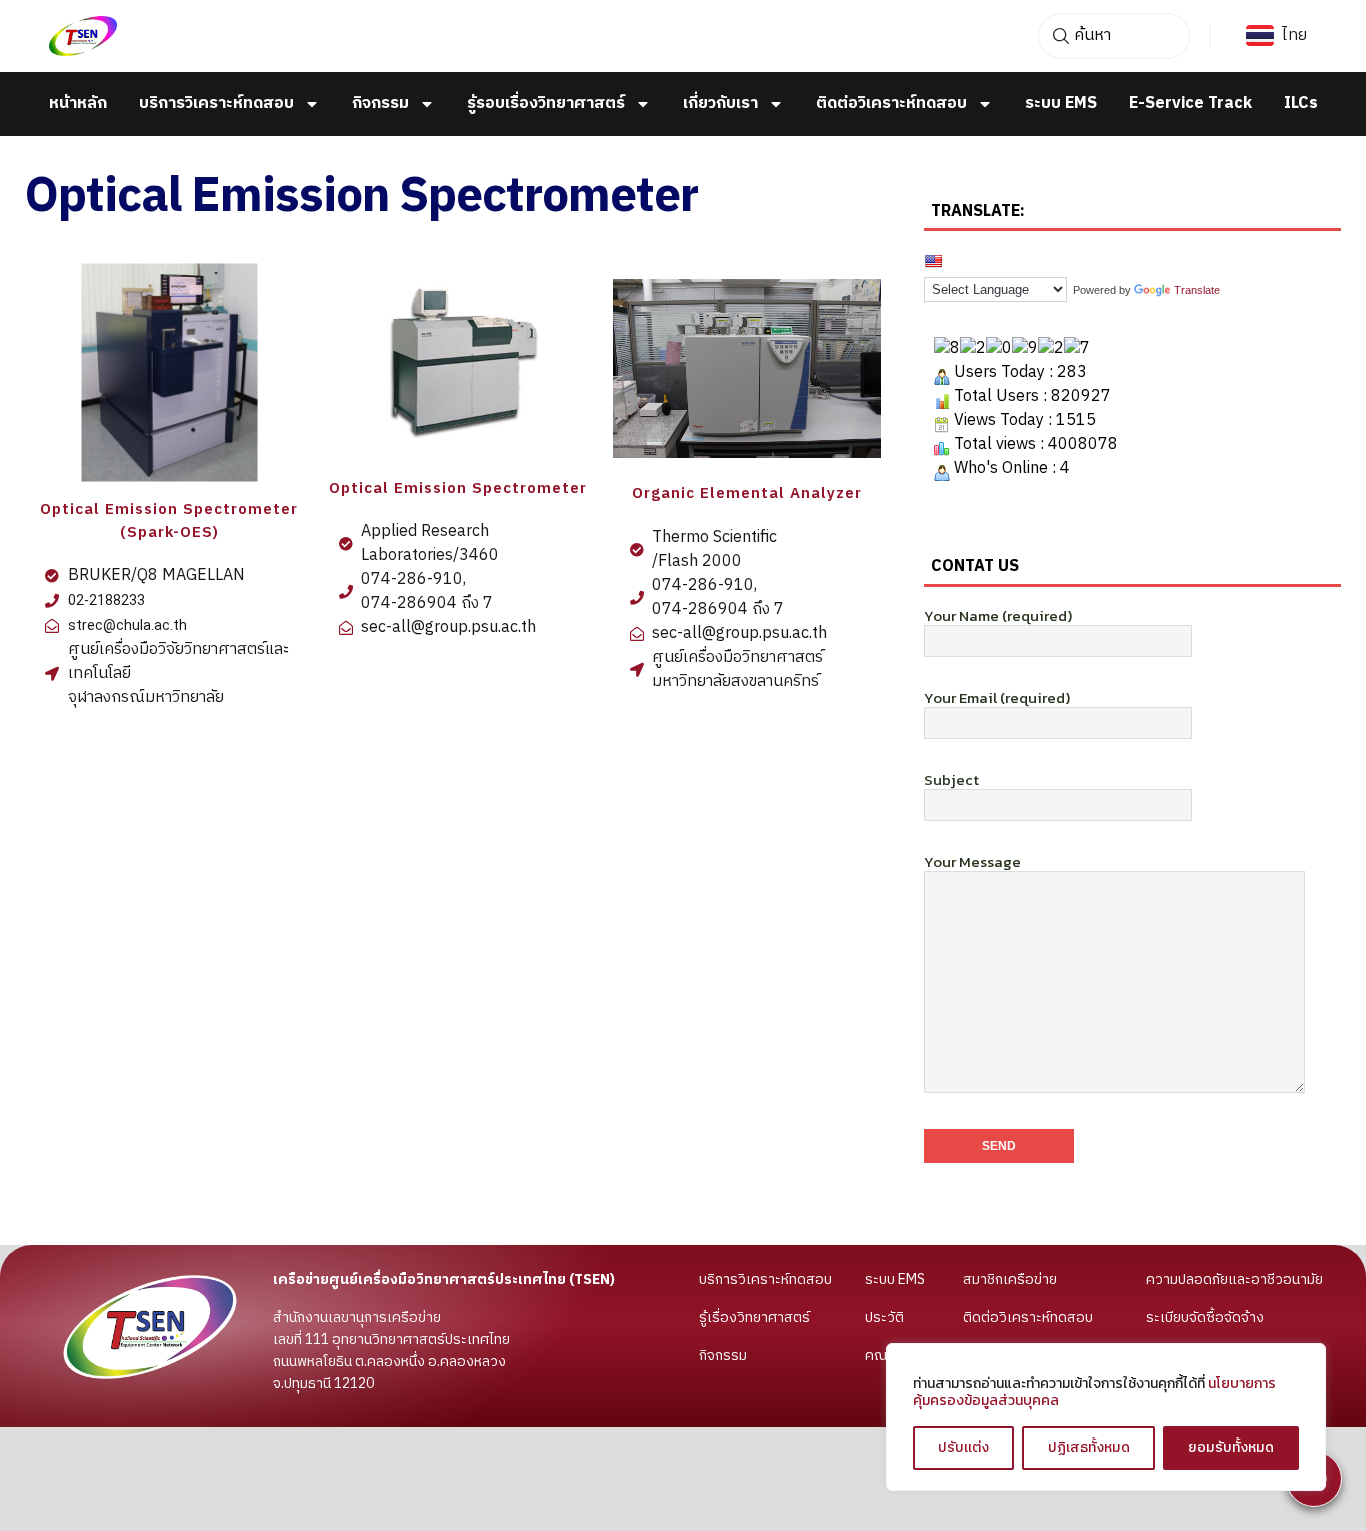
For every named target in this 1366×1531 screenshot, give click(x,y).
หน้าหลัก (78, 104)
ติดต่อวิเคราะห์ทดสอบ (891, 104)
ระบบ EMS (1061, 104)
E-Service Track (1190, 104)
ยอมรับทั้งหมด (1231, 1447)
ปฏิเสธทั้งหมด (1089, 1447)
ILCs (1301, 104)
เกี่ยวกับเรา (720, 104)
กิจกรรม (380, 104)
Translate (1197, 290)
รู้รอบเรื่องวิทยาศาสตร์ (546, 104)
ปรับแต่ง (963, 1447)
